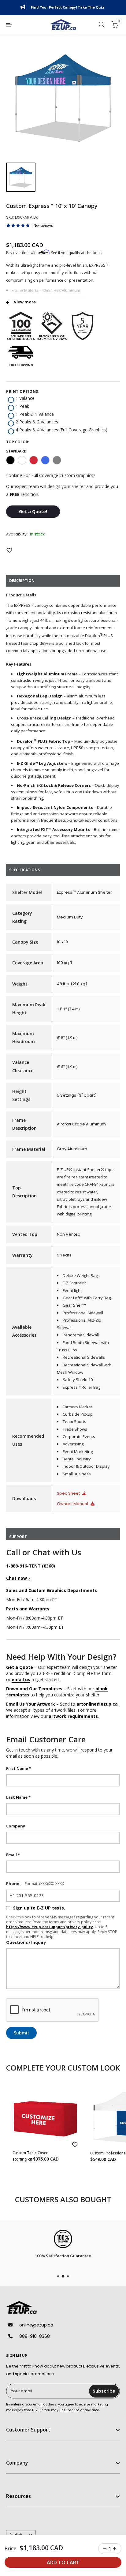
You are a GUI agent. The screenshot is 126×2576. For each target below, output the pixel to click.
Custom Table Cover (30, 2153)
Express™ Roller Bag (82, 1387)
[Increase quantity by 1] (115, 2549)
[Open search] (102, 25)
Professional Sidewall (83, 1313)
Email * (13, 1855)
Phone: (13, 1883)
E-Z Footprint (74, 1283)
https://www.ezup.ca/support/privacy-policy (50, 1927)
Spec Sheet (69, 1493)
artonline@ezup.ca (97, 1704)
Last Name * (18, 1797)
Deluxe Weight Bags (81, 1275)
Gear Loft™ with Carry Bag (87, 1298)
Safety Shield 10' (78, 1380)
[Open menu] (9, 25)
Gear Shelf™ (74, 1305)
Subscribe (104, 2391)
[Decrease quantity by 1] (105, 2549)
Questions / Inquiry (26, 1942)
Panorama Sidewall (81, 1335)
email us (21, 1679)
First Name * (19, 1768)
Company (16, 1826)
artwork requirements (73, 1716)
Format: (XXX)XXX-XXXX (44, 1884)
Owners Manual (73, 1504)
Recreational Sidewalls (84, 1357)
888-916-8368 (35, 2336)
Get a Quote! (33, 511)
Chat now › (18, 1578)
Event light (72, 1290)
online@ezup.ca (36, 2325)
